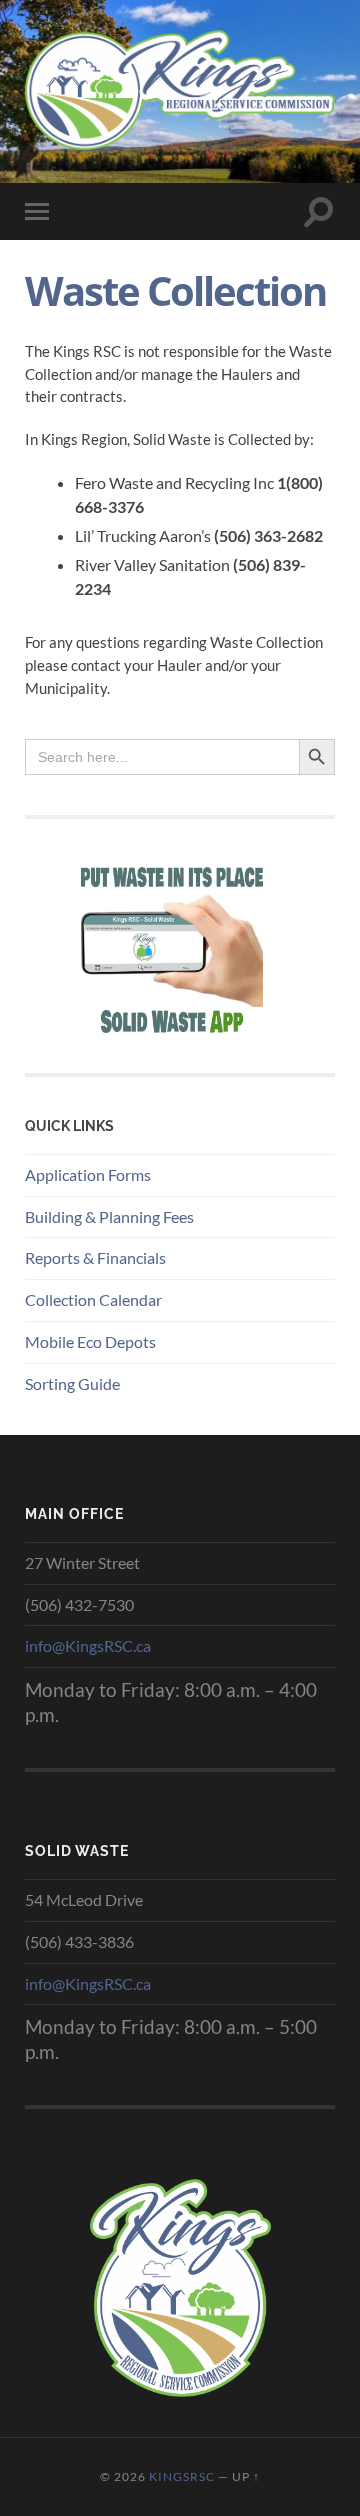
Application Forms (88, 1174)
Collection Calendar (93, 1299)
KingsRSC (182, 2476)
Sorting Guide (72, 1383)
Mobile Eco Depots (90, 1341)
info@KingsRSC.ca (88, 1645)
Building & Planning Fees (109, 1216)
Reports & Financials (95, 1257)
